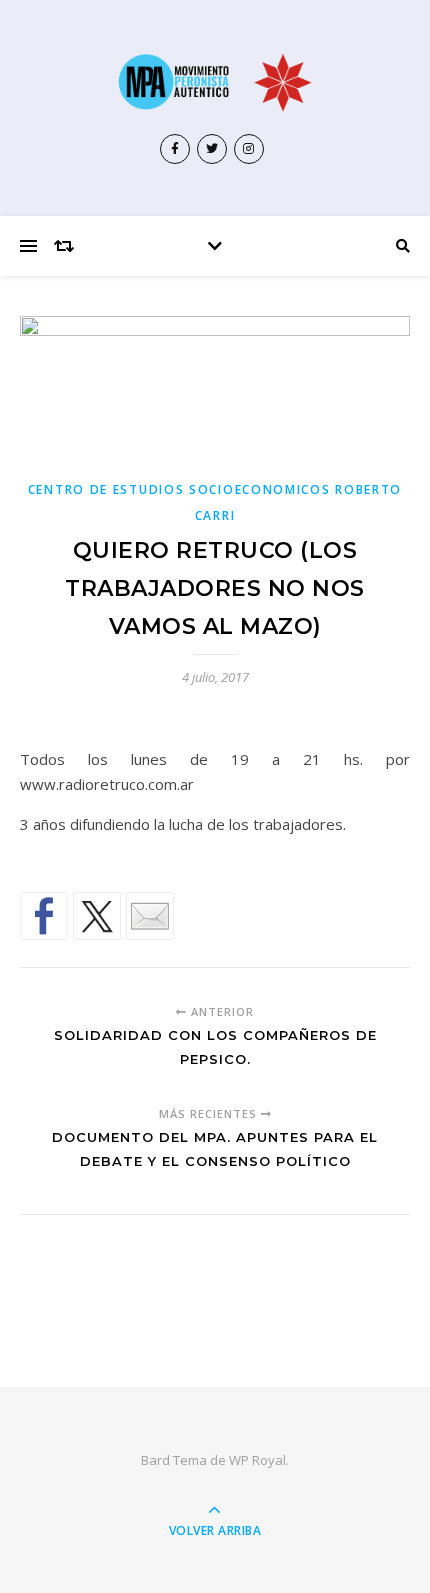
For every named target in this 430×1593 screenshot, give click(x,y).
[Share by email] (150, 916)
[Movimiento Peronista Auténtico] (215, 82)
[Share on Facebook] (44, 916)
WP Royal (257, 1460)
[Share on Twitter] (97, 916)
